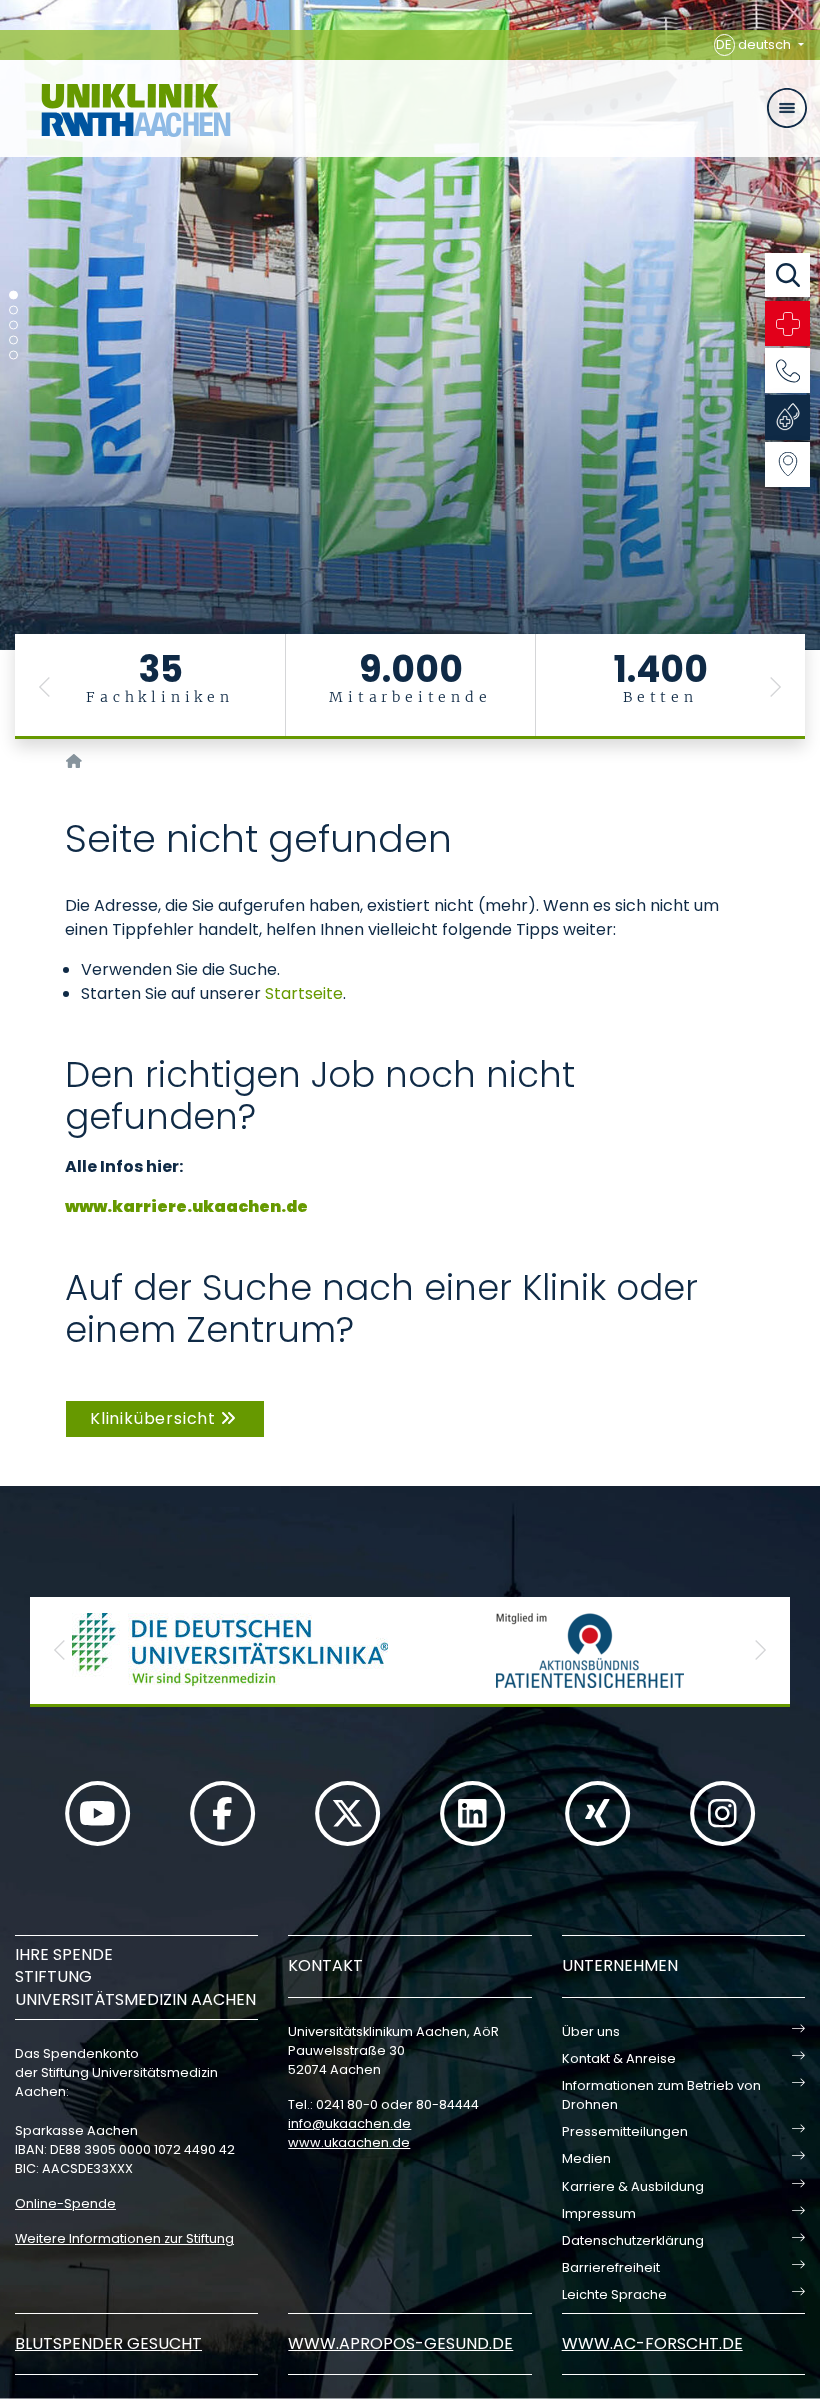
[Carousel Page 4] (13, 340)
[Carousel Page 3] (13, 325)
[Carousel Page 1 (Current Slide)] (13, 295)
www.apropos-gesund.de (400, 2343)
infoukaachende (349, 2123)
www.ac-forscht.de (652, 2343)
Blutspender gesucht (108, 2343)
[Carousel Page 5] (13, 355)
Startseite (304, 993)
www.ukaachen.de (349, 2142)
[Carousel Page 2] (13, 310)
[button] (45, 686)
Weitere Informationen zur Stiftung (124, 2238)
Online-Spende (65, 2203)
